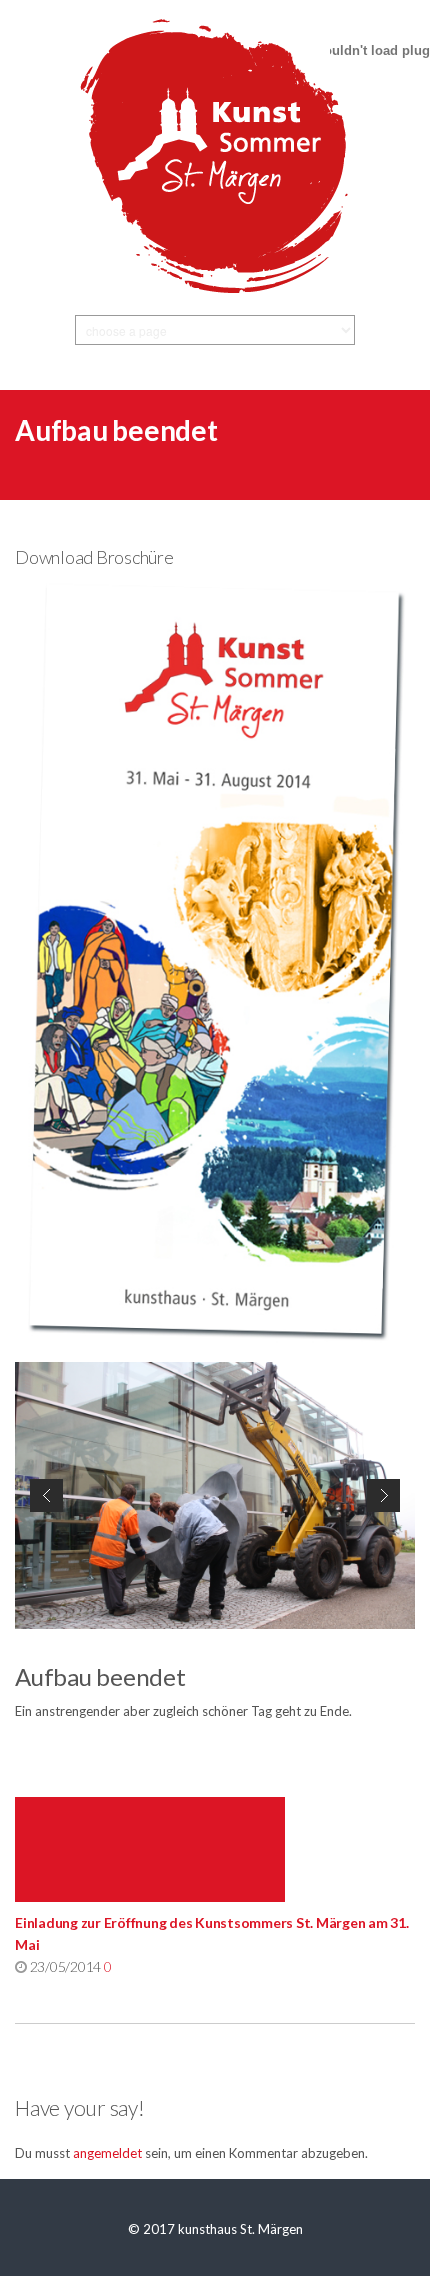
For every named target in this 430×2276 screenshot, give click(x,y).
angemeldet (107, 2153)
